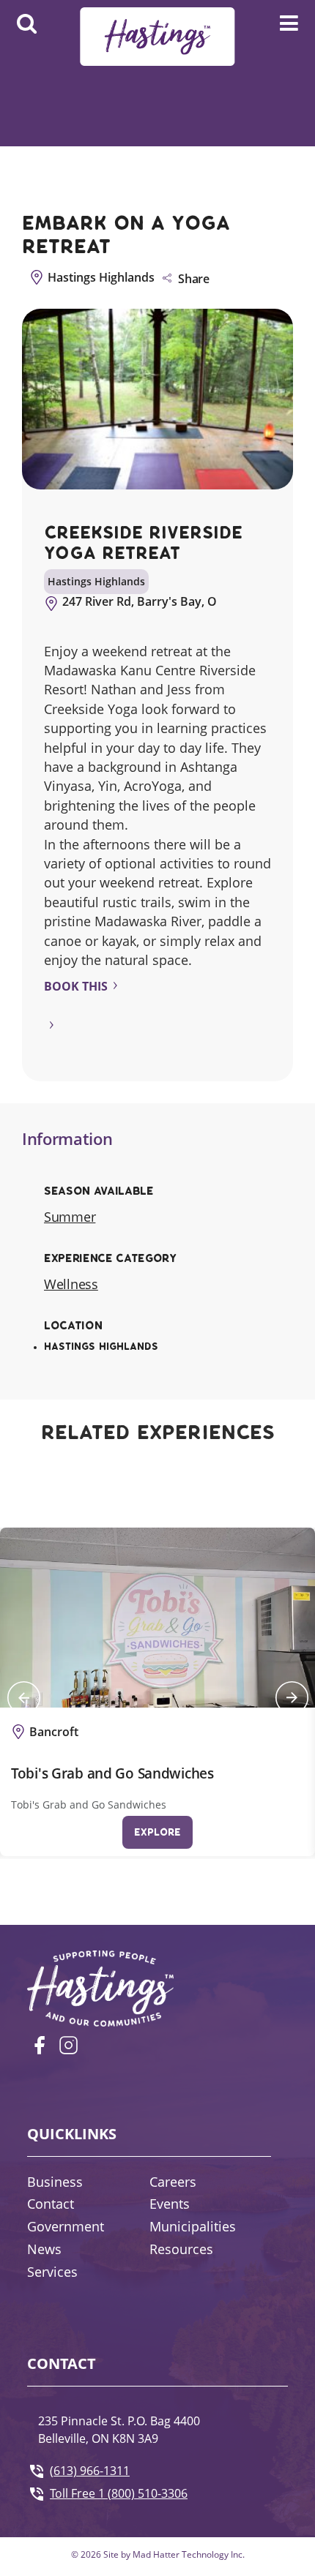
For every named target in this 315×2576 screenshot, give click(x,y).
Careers (173, 2182)
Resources (181, 2249)
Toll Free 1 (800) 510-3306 (119, 2493)
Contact (51, 2204)
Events (170, 2204)
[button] (23, 1698)
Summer (70, 1217)
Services (52, 2272)
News (44, 2249)
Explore (157, 1832)
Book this (76, 986)
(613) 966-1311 (90, 2471)
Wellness (71, 1284)
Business (55, 2182)
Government (66, 2226)
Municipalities (193, 2226)
